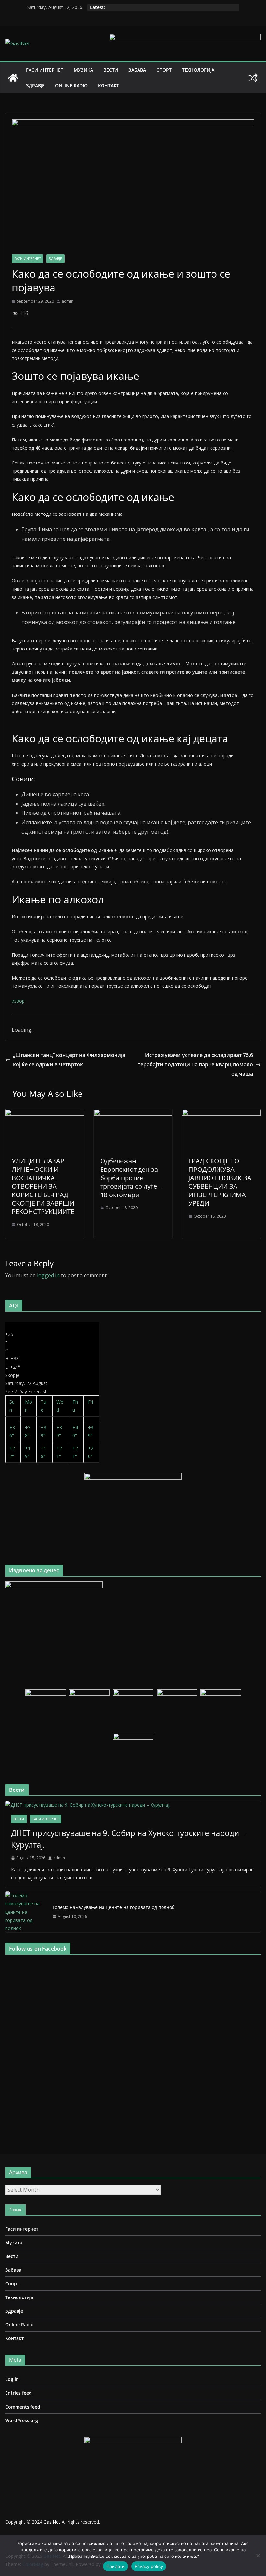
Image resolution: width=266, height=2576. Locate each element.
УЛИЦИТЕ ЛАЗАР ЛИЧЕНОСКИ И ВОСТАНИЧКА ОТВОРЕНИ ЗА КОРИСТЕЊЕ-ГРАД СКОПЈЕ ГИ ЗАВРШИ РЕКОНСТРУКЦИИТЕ (43, 1186)
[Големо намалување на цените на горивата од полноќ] (26, 1912)
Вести (111, 70)
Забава (137, 70)
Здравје (35, 86)
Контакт (109, 86)
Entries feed (18, 2393)
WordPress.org (22, 2420)
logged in (48, 1275)
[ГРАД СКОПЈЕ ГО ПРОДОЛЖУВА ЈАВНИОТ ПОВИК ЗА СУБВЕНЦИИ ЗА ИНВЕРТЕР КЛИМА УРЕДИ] (221, 1114)
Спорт (164, 70)
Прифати (116, 2566)
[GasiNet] (13, 78)
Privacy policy (149, 2566)
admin (67, 301)
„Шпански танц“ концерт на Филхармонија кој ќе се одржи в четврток (69, 1060)
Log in (12, 2379)
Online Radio (71, 86)
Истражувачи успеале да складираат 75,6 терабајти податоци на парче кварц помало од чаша (195, 1064)
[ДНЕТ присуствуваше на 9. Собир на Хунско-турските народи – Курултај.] (133, 1805)
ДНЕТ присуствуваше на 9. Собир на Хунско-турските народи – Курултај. (128, 1839)
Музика (83, 70)
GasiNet (53, 2522)
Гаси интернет (45, 70)
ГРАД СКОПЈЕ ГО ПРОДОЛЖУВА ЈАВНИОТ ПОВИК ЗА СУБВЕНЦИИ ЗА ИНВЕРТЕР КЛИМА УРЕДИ (220, 1182)
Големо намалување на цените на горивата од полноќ (113, 1907)
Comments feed (23, 2407)
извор (18, 1001)
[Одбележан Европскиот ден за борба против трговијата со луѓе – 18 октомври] (133, 1114)
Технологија (198, 70)
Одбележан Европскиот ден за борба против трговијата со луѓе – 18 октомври (131, 1178)
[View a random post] (253, 78)
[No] (258, 2556)
